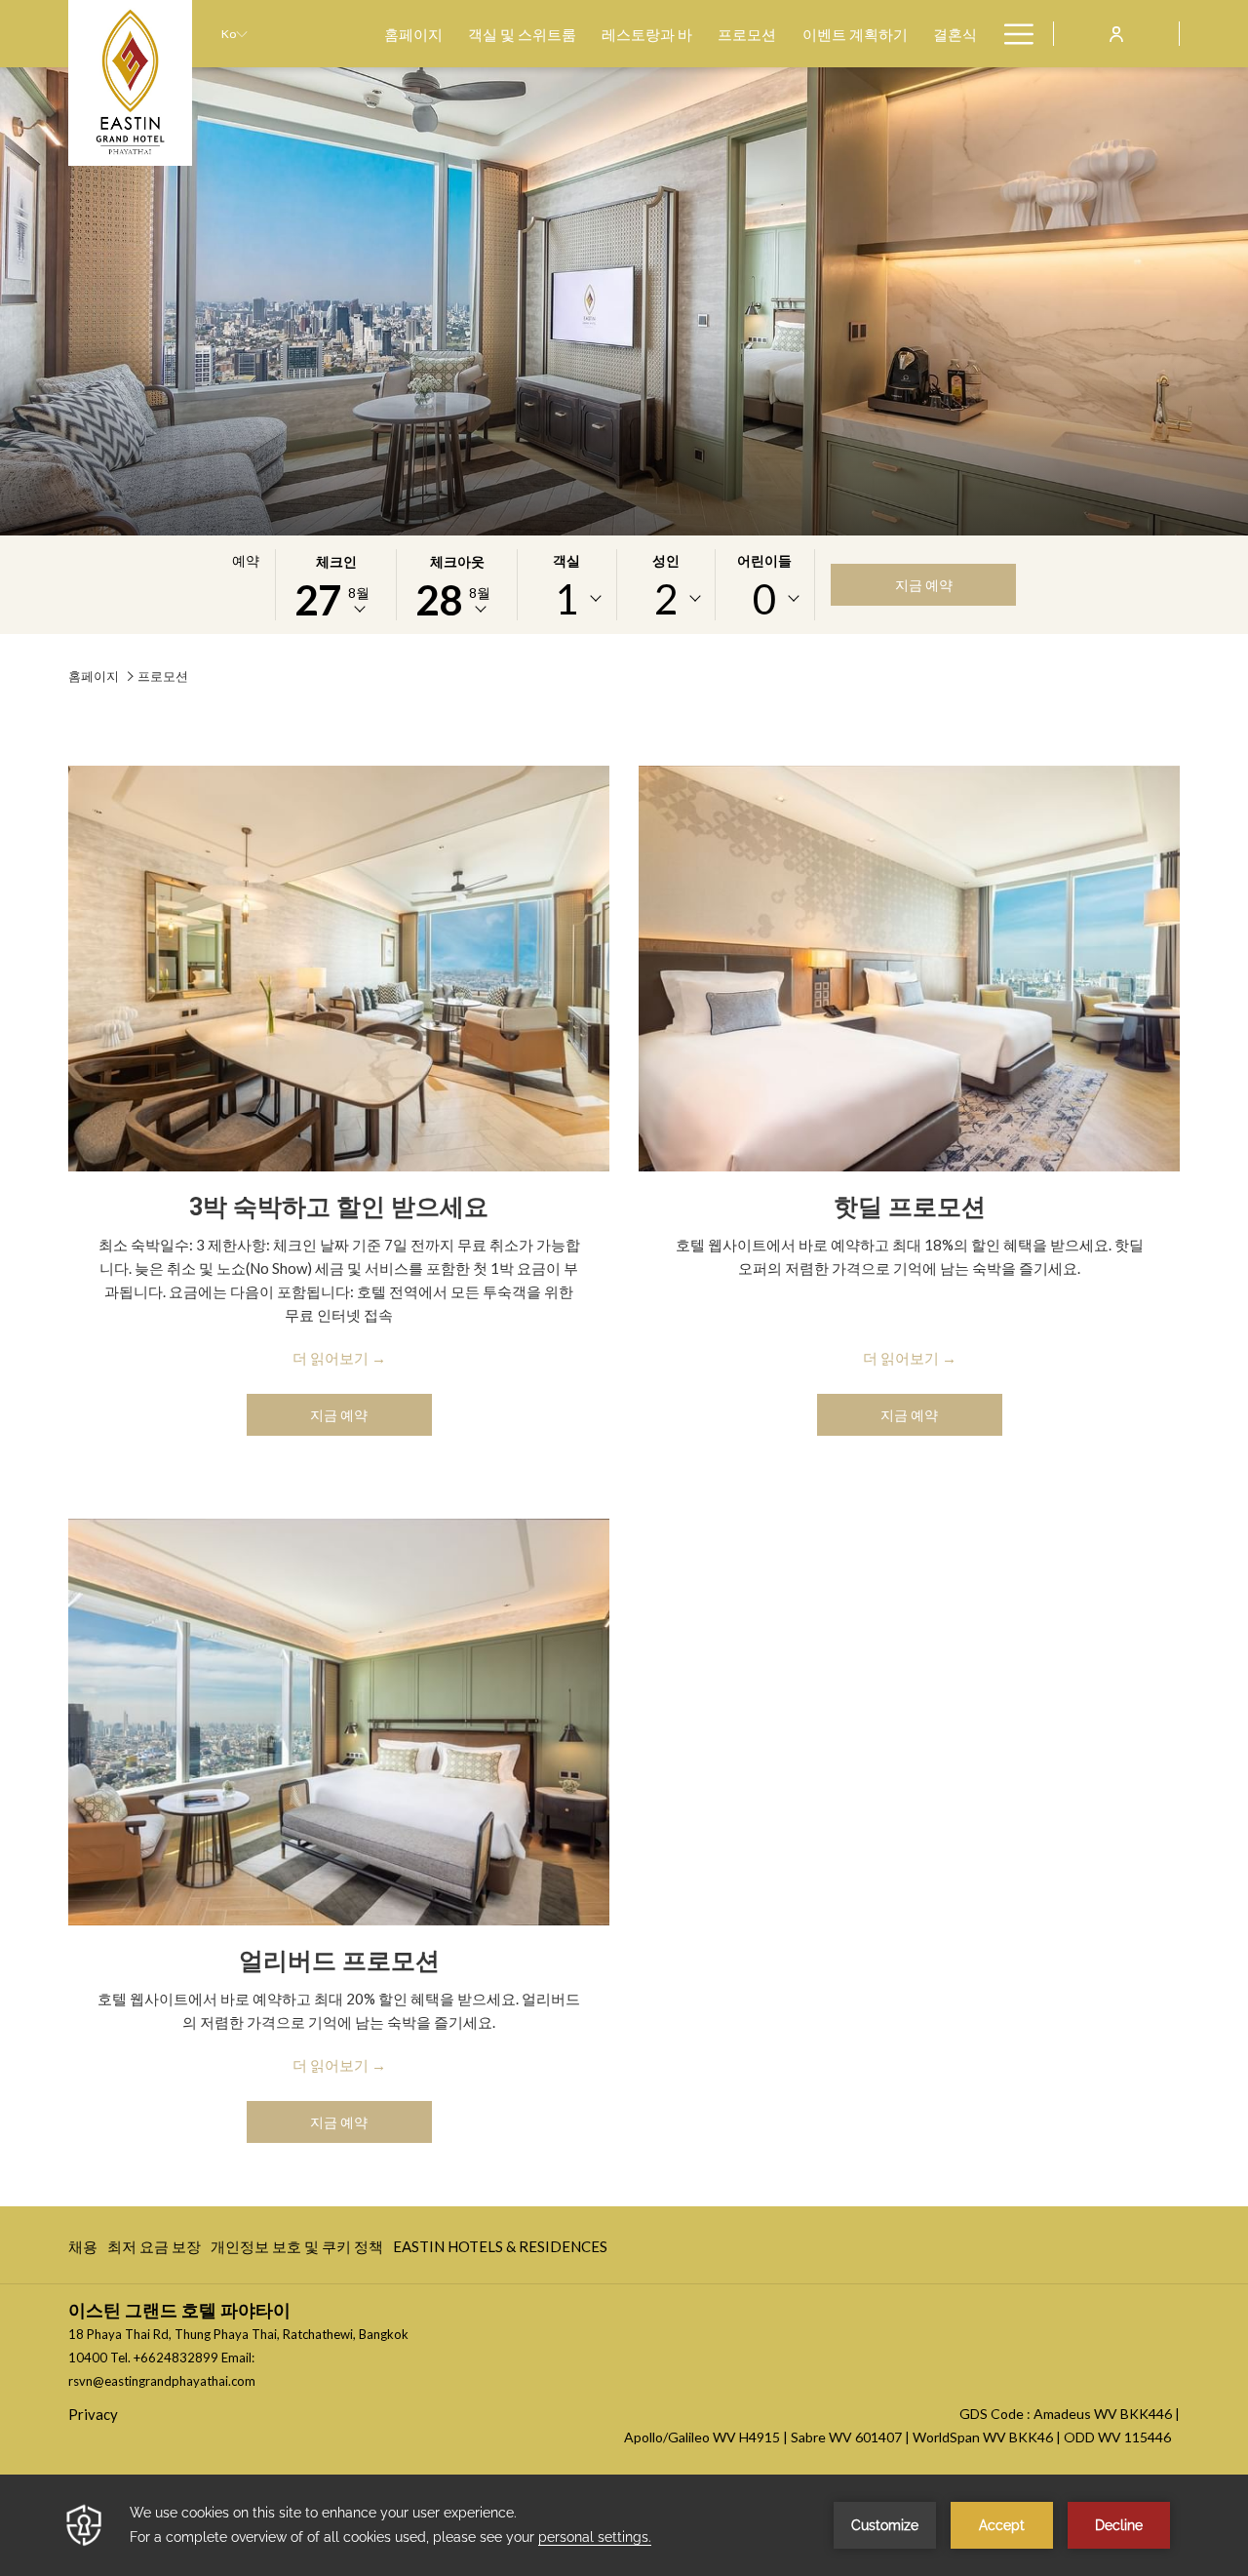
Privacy (93, 2414)
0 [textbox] (764, 599)
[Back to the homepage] (130, 83)
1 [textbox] (566, 599)
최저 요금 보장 (154, 2251)
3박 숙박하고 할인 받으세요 (339, 1207)
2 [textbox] (666, 599)
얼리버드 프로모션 (339, 1961)
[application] (624, 2525)
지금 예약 (924, 585)
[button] (336, 585)
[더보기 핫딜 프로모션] (909, 969)
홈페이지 (94, 676)
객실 (566, 560)
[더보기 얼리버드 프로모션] (339, 1722)
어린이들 (764, 560)
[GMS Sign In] (1116, 33)
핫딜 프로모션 (910, 1207)
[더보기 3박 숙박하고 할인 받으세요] (339, 969)
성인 (666, 560)
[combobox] (566, 599)
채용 (83, 2251)
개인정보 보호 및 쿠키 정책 (297, 2251)
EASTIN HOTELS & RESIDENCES (500, 2251)
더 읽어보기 (331, 1358)
